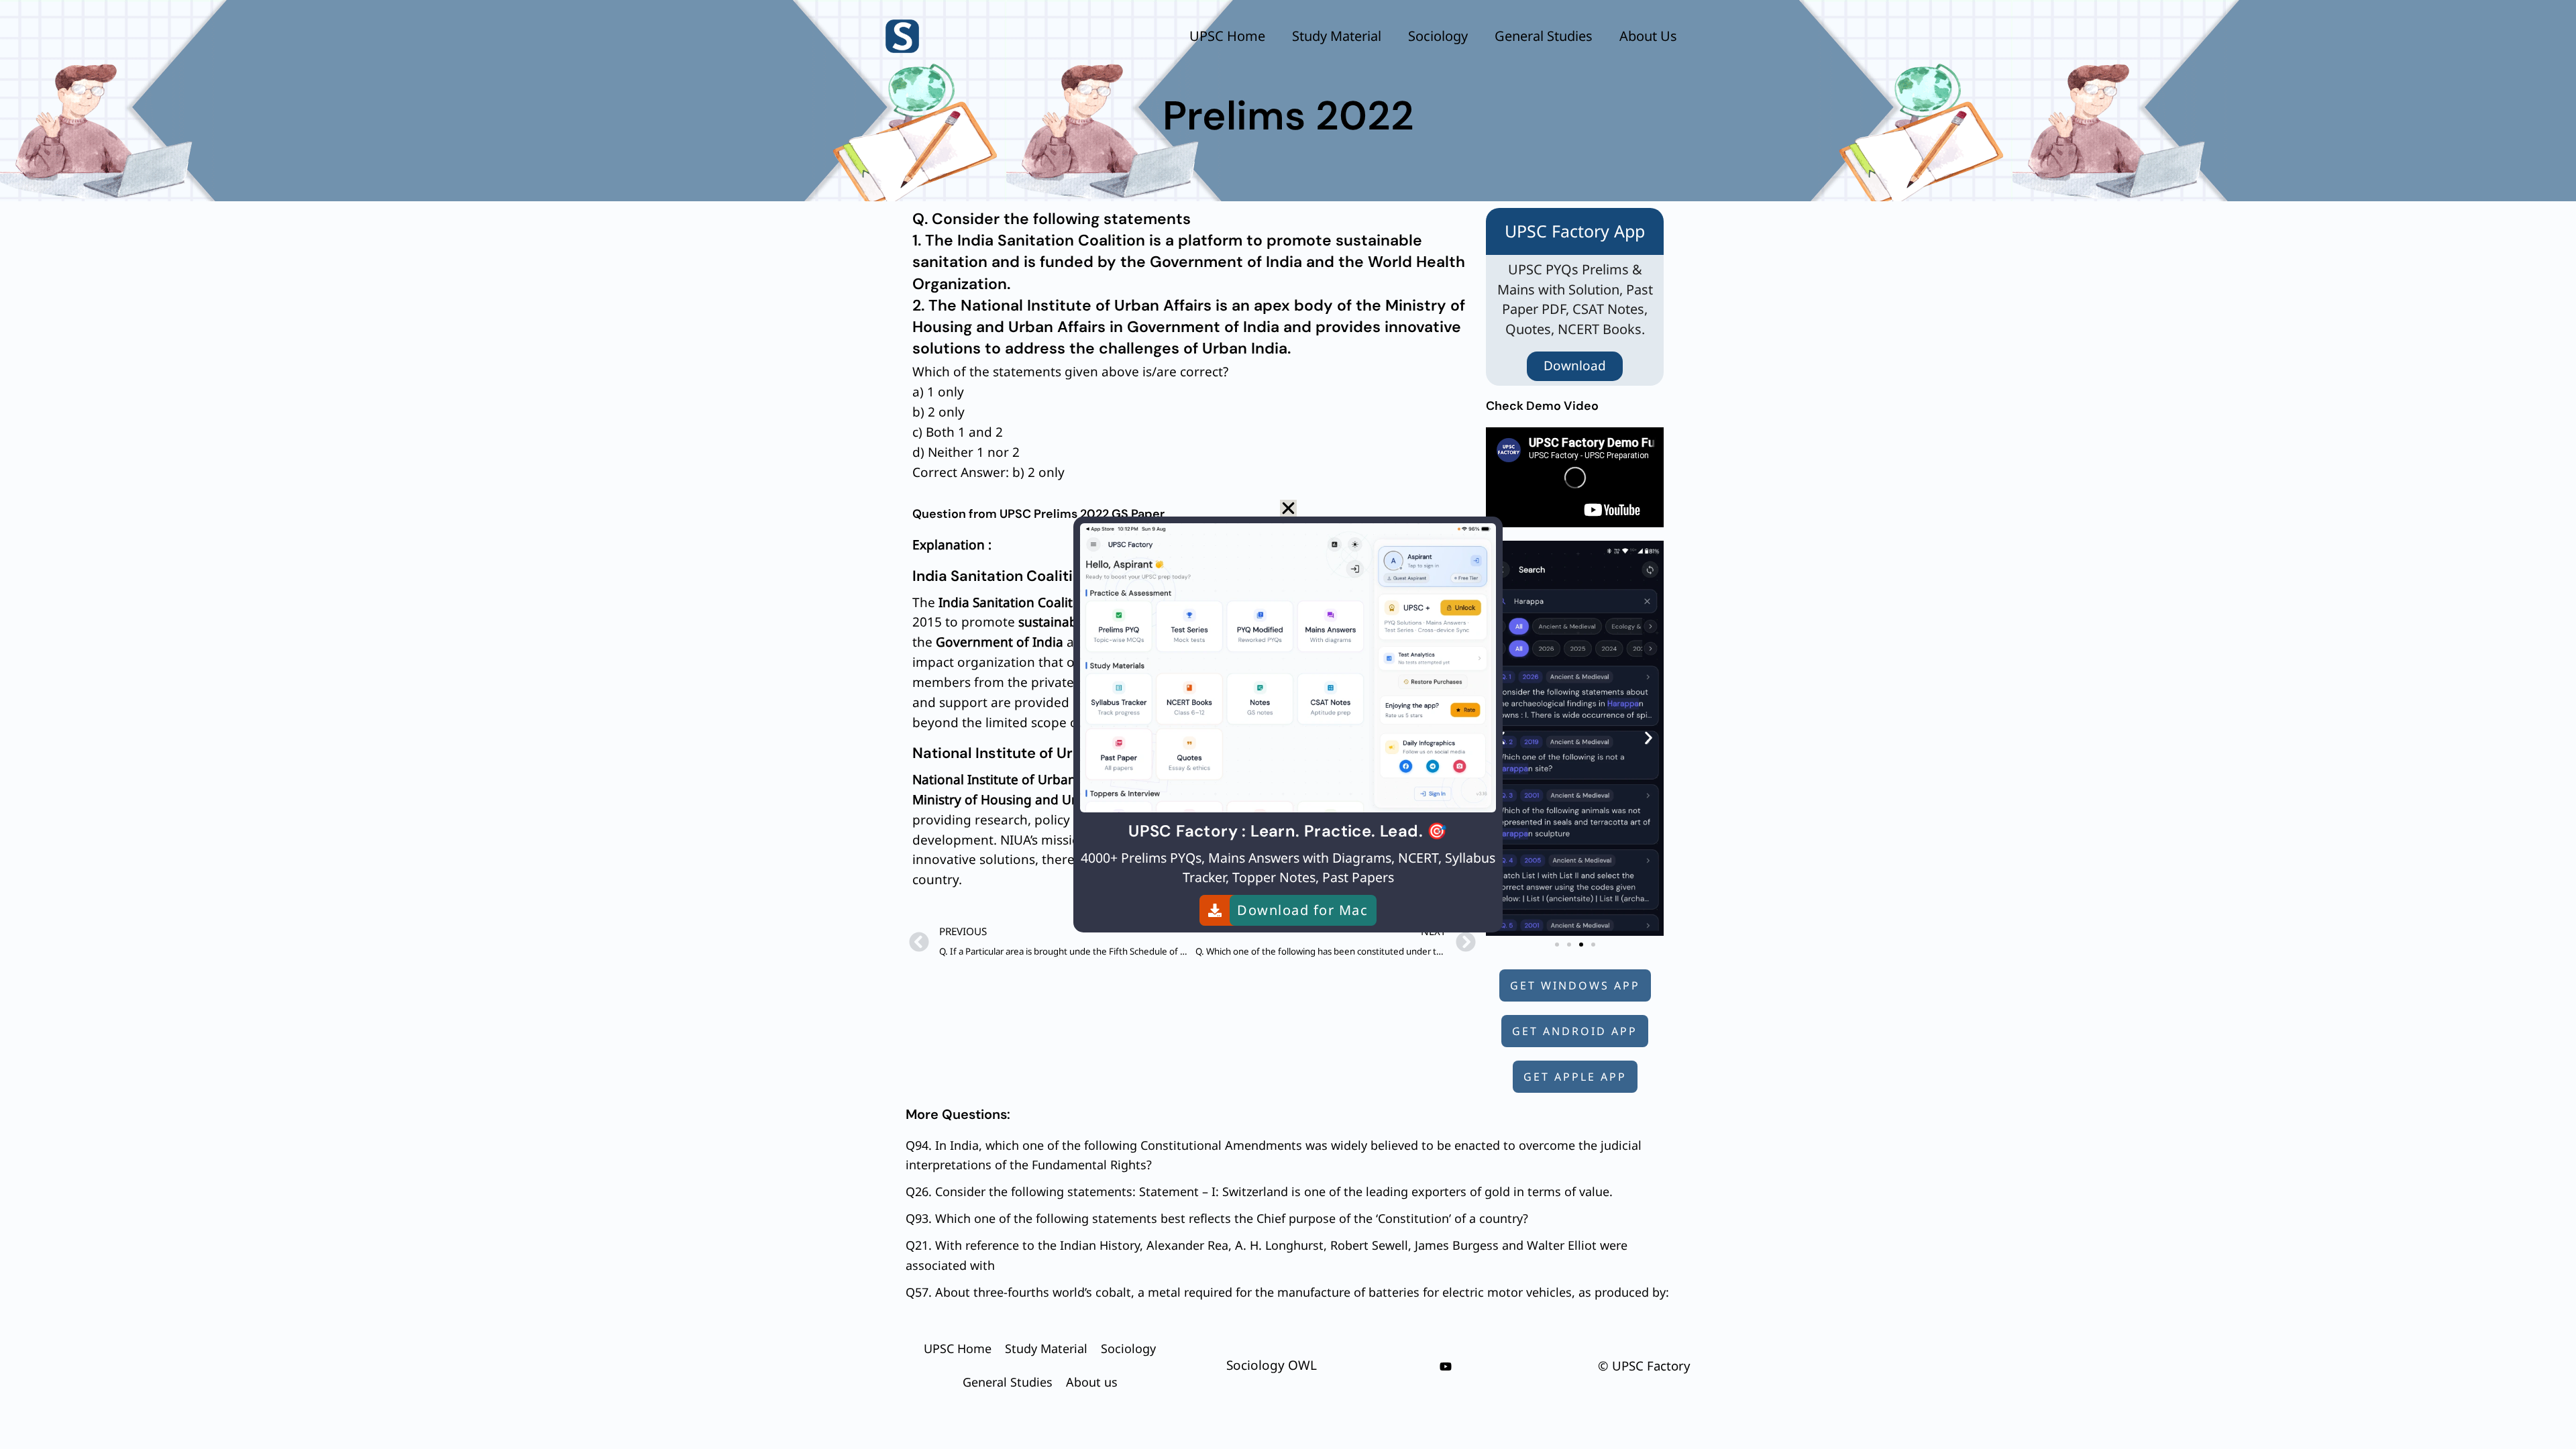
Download (1575, 366)
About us (1648, 36)
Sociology (1438, 36)
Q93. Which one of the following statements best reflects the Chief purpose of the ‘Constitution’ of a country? (1217, 1218)
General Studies (1544, 36)
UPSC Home (1227, 36)
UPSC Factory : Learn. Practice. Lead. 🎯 (1288, 831)
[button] (1649, 738)
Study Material (1337, 36)
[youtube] (1446, 1366)
